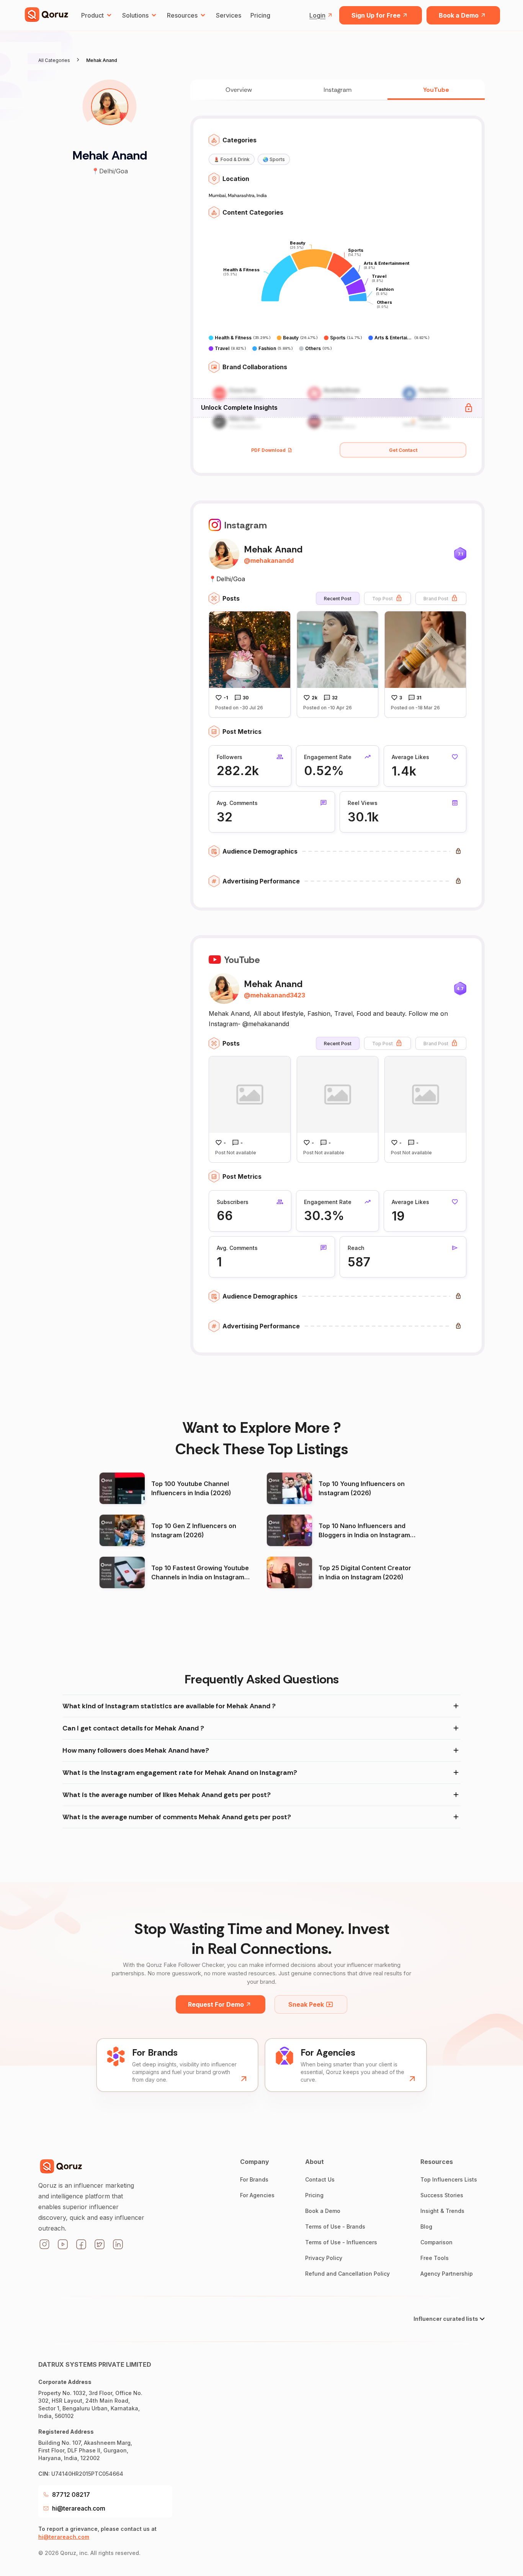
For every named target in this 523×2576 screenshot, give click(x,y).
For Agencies (257, 2195)
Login (317, 15)
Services (229, 15)
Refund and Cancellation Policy (347, 2274)
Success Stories (442, 2195)
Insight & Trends (442, 2211)
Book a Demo (459, 15)
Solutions (135, 15)
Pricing (260, 15)
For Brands (254, 2179)
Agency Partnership (447, 2274)
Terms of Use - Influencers (341, 2242)
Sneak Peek (306, 2004)
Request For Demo (216, 2004)
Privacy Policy (324, 2258)
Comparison (436, 2242)
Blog (426, 2227)
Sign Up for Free (376, 15)
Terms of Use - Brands (335, 2227)
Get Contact (403, 450)
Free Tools (435, 2258)
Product (92, 15)
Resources (182, 15)
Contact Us (320, 2179)
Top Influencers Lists (449, 2179)
